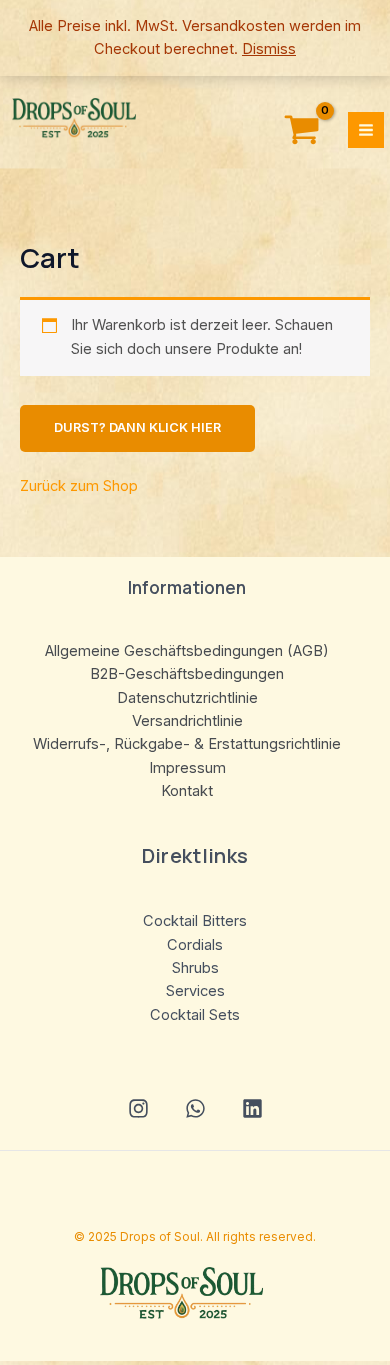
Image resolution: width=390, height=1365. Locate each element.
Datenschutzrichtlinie (187, 698)
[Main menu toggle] (366, 130)
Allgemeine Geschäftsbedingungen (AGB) (187, 651)
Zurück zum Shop (79, 486)
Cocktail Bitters (195, 921)
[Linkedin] (252, 1108)
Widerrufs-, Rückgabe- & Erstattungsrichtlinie (187, 744)
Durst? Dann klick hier (137, 427)
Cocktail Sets (195, 1015)
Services (195, 991)
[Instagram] (138, 1108)
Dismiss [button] (269, 49)
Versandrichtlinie (187, 721)
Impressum (187, 768)
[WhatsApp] (195, 1108)
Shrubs (195, 968)
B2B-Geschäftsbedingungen (187, 674)
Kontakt (187, 791)
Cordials (195, 945)
